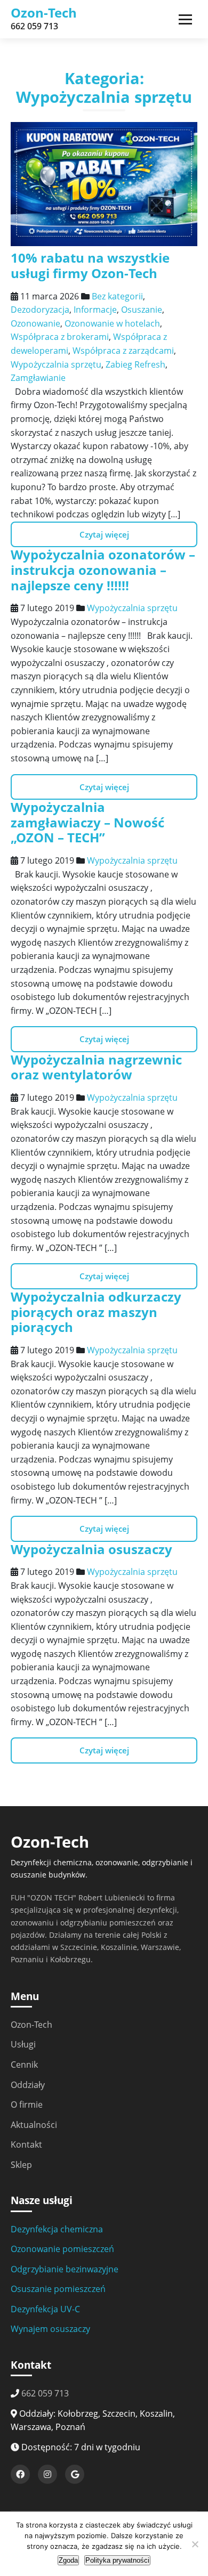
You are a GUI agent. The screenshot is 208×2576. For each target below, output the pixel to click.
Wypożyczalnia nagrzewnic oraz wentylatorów (96, 1067)
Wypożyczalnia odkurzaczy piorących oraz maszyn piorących (96, 1312)
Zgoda (68, 2560)
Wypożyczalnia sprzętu (56, 364)
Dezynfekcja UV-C (45, 2309)
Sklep (21, 2165)
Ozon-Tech (44, 13)
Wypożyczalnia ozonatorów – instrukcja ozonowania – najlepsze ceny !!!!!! (103, 570)
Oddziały (28, 2085)
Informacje (95, 310)
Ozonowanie (35, 323)
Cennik (24, 2065)
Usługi (23, 2044)
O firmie (27, 2104)
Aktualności (34, 2125)
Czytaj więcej (104, 534)
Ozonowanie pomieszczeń (62, 2249)
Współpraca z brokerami (60, 337)
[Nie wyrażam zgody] (195, 2544)
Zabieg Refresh (135, 364)
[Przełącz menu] (185, 19)
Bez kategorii (117, 296)
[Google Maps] (75, 2474)
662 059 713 (45, 2393)
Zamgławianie (38, 378)
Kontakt (26, 2144)
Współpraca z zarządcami (123, 351)
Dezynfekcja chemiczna (57, 2229)
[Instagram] (47, 2474)
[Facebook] (20, 2474)
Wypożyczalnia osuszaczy (91, 1549)
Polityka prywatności (117, 2560)
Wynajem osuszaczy (50, 2329)
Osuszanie (142, 310)
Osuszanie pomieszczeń (58, 2289)
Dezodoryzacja (40, 310)
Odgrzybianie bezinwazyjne (65, 2269)
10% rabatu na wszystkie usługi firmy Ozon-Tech (90, 265)
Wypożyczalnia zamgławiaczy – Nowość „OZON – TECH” (87, 822)
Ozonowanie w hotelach (112, 323)
